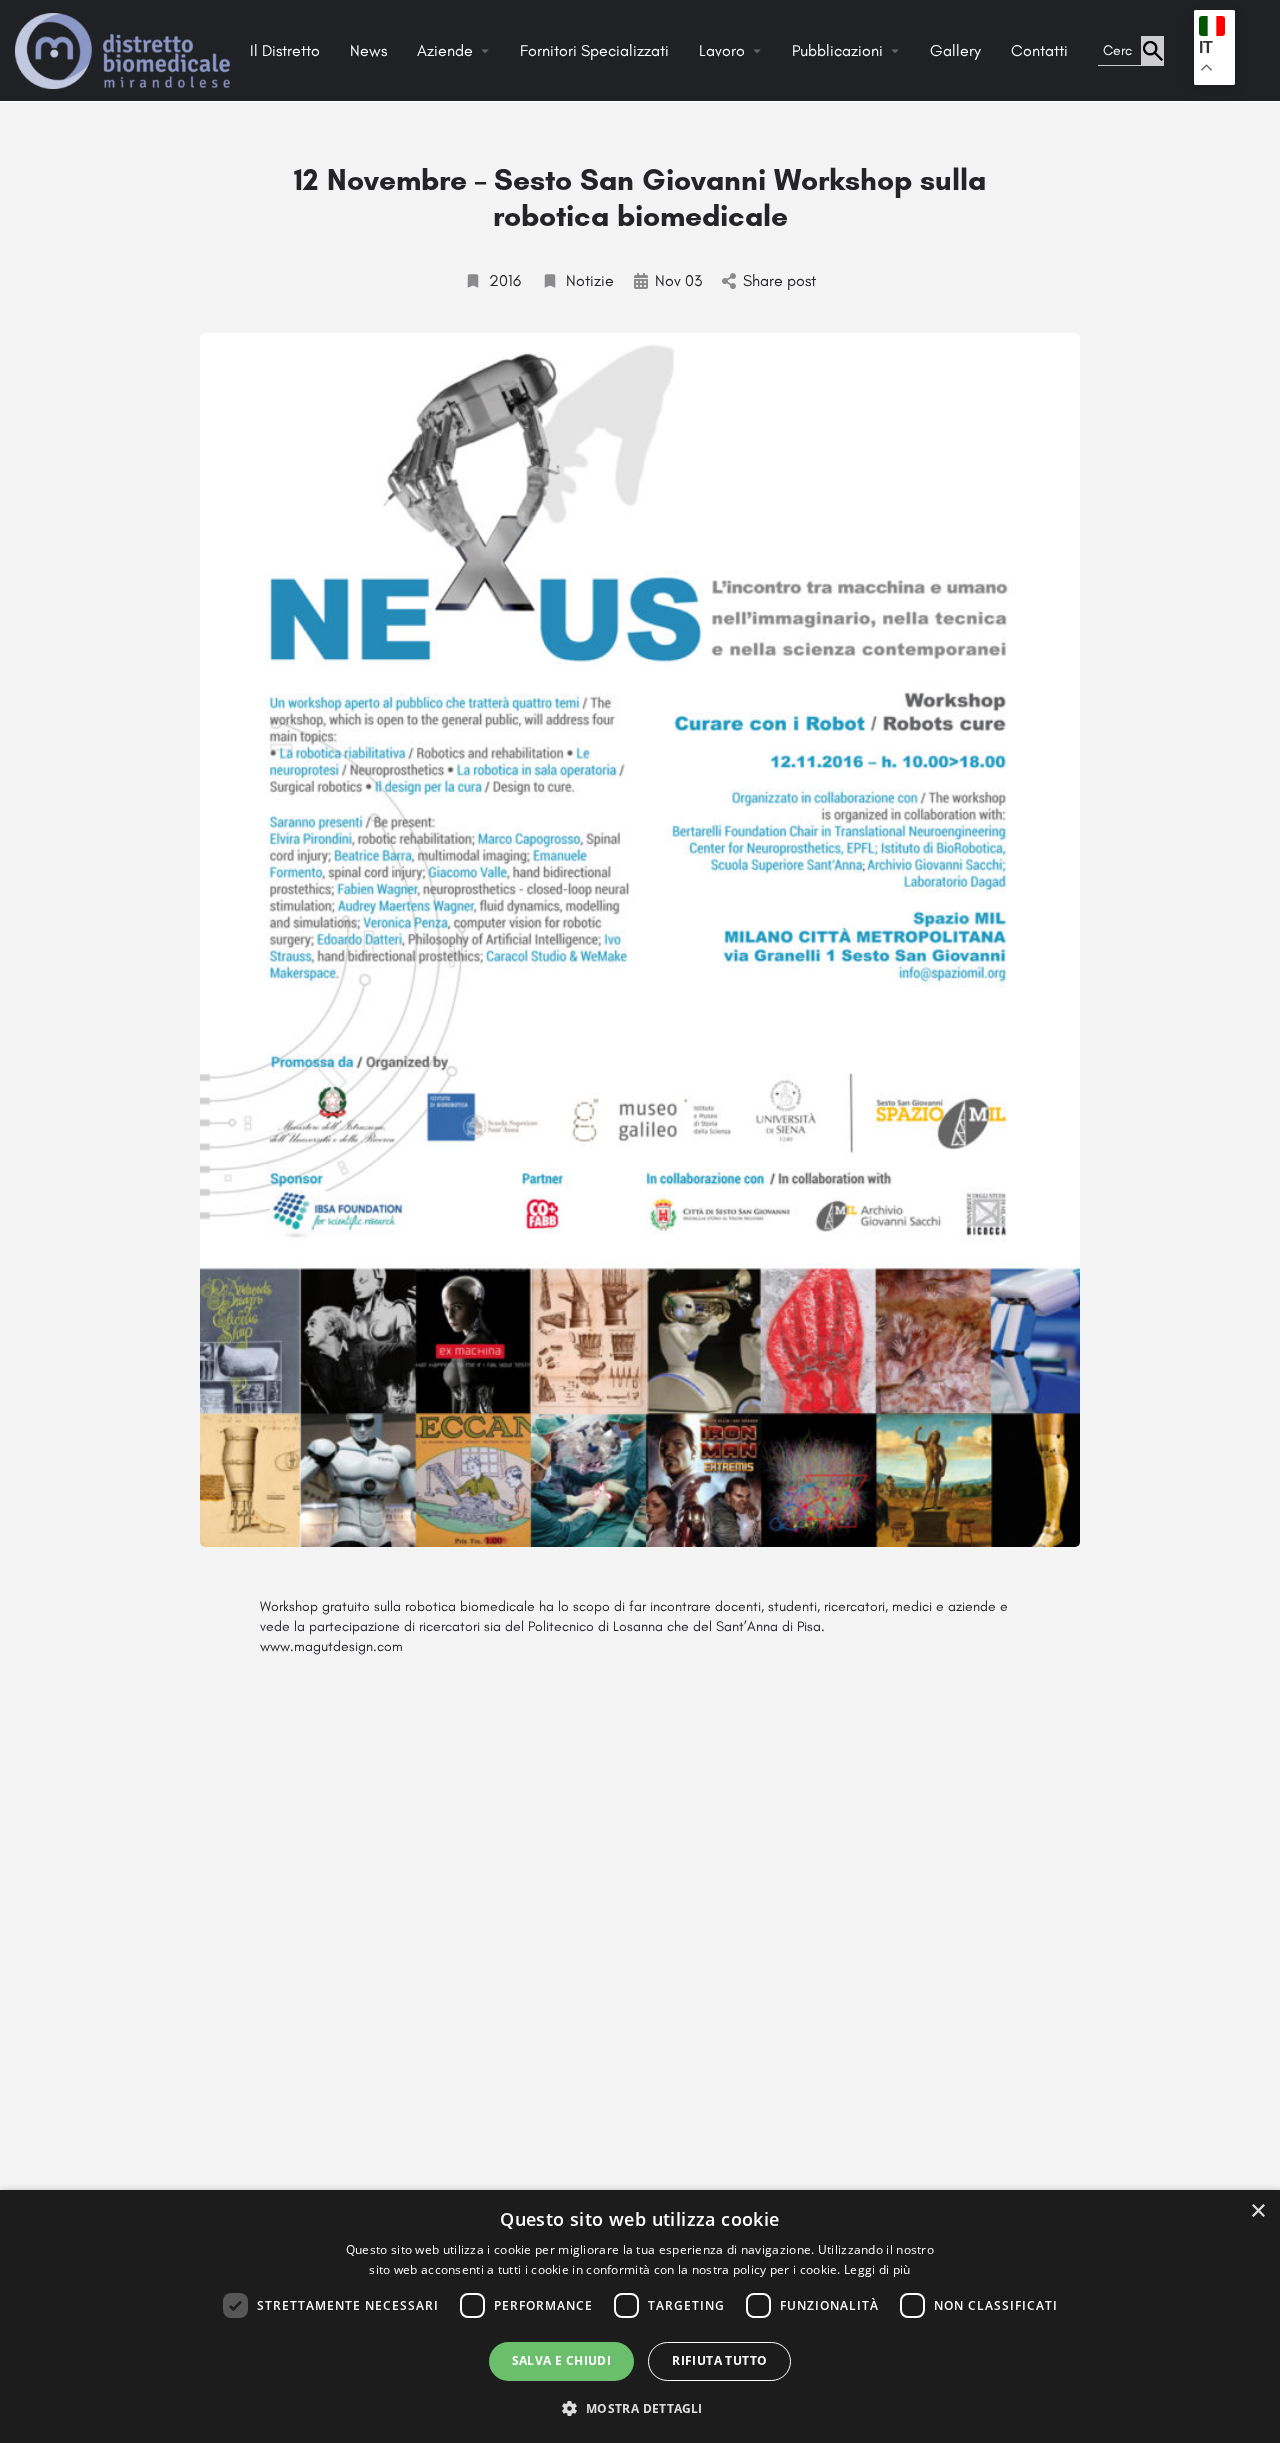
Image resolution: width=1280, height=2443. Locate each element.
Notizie (590, 280)
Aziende (445, 50)
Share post (779, 280)
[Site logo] (125, 49)
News (368, 50)
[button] (639, 2407)
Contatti (1039, 50)
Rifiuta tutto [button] (719, 2360)
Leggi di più (877, 2269)
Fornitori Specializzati (594, 50)
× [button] (1257, 2211)
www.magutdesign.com (331, 1646)
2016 (505, 280)
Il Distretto (285, 50)
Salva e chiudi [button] (562, 2360)
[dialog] (640, 2316)
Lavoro (722, 50)
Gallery (955, 50)
